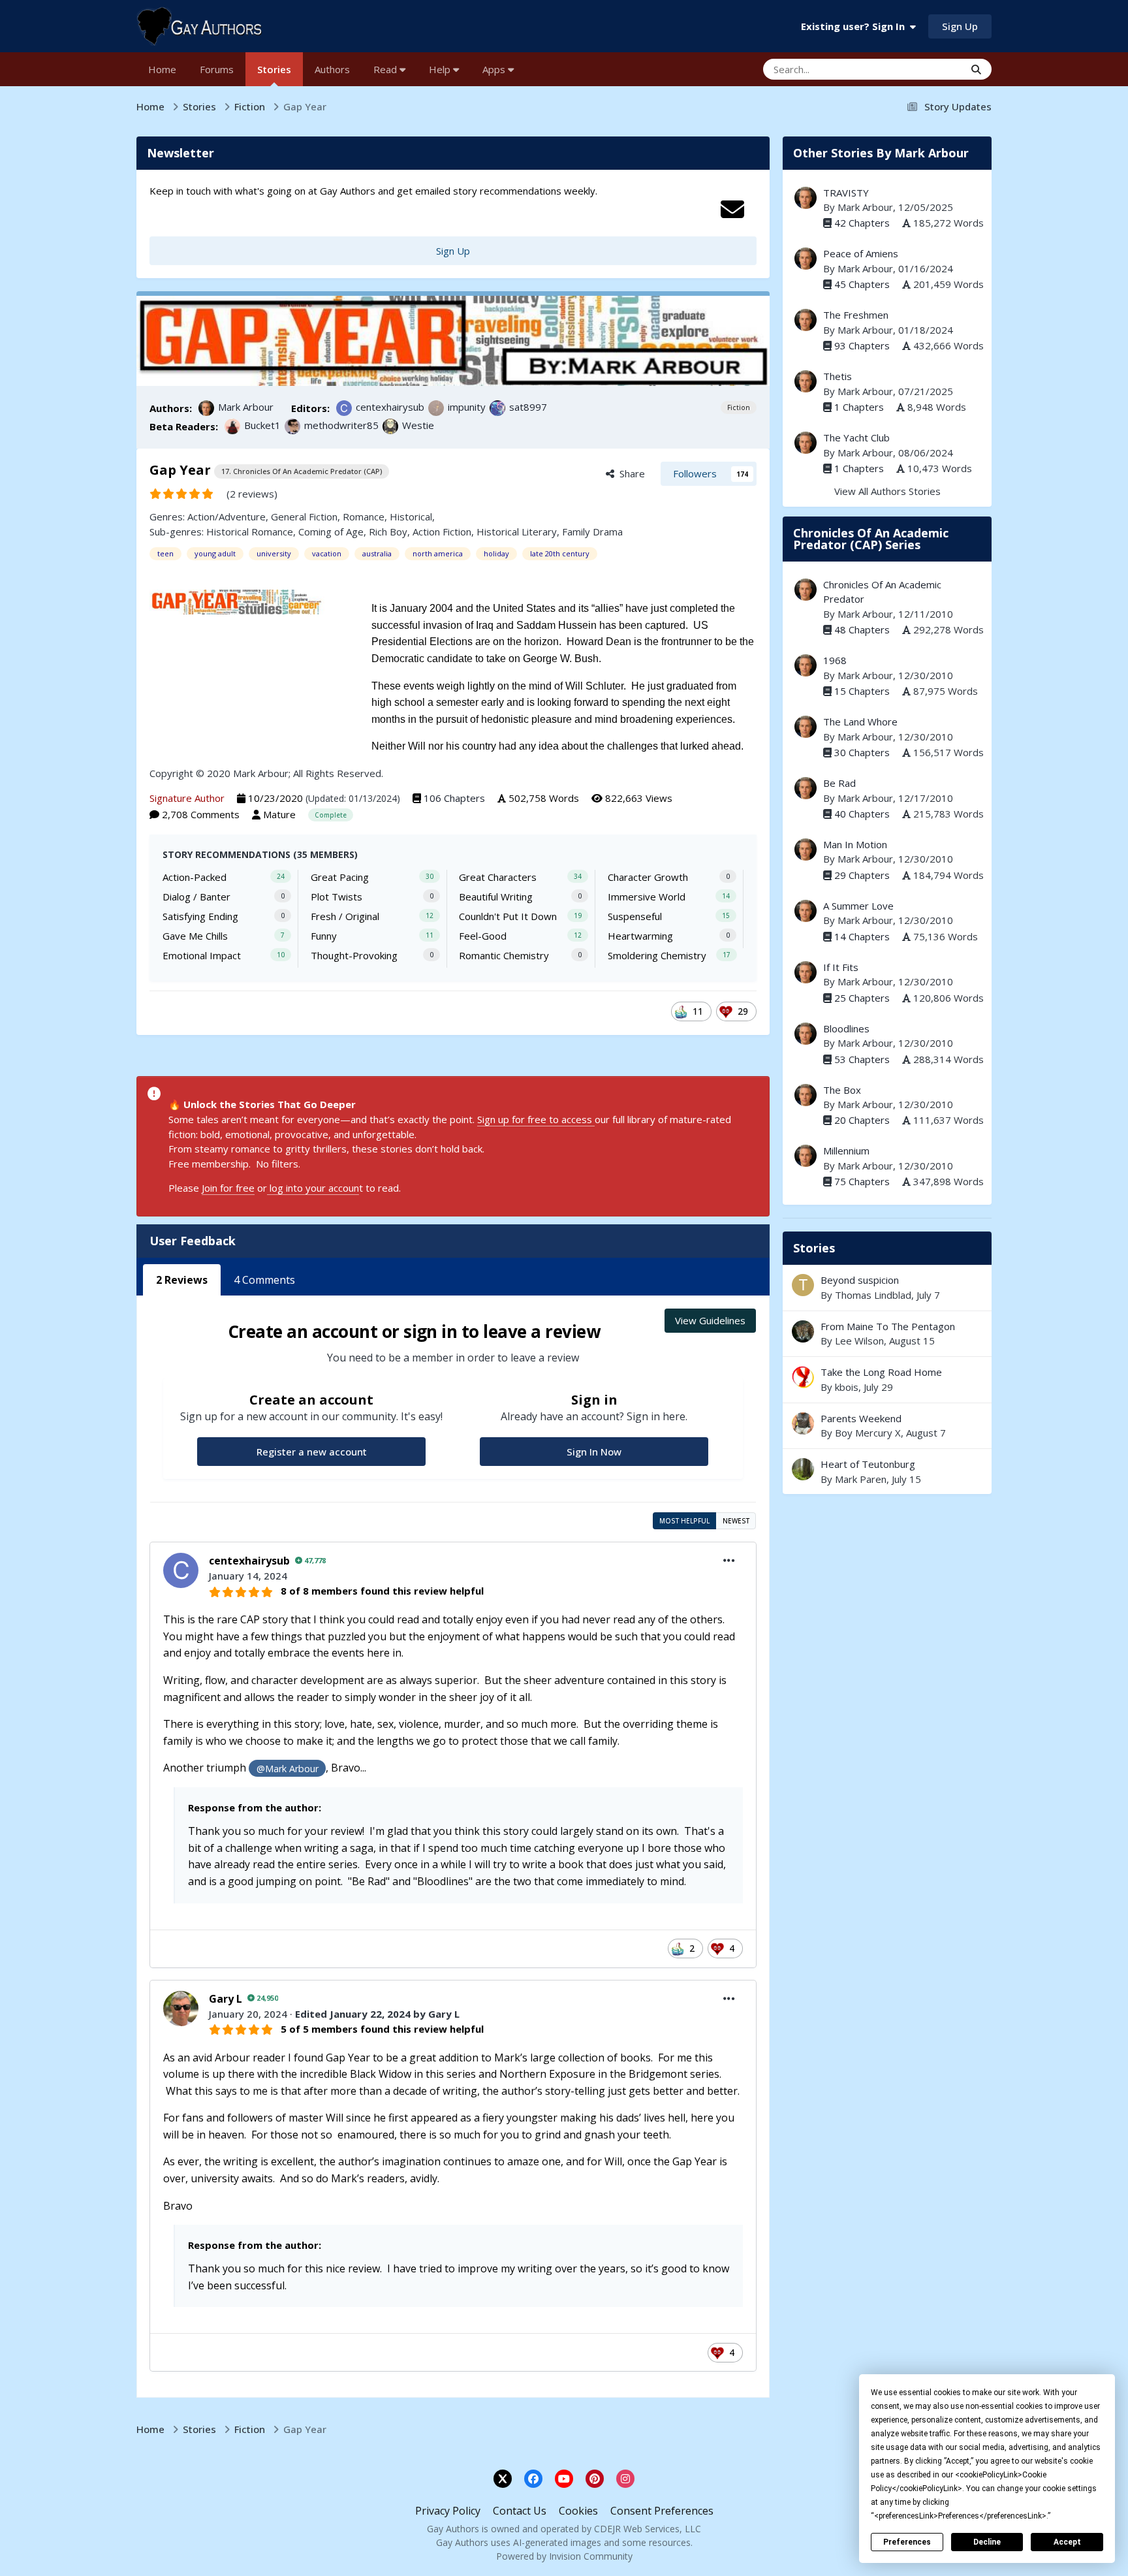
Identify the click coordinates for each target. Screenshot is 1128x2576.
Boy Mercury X (868, 1433)
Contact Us (520, 2511)
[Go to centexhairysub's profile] (344, 408)
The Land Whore (860, 722)
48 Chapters (862, 629)
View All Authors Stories (887, 491)
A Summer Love (858, 906)
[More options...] (729, 1561)
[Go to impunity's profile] (436, 408)
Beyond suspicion (860, 1280)
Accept (1067, 2542)
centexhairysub (390, 407)
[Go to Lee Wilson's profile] (803, 1331)
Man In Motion (855, 844)
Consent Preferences (662, 2511)
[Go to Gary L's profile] (181, 2009)
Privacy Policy (448, 2511)
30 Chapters (862, 752)
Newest (736, 1521)
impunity (467, 407)
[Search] (976, 69)
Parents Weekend (861, 1418)
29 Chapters (862, 875)
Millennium (846, 1151)
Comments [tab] (264, 1280)
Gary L (226, 1999)
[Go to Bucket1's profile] (232, 426)
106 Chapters (454, 798)
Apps (495, 69)
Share (630, 473)
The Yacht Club (856, 437)
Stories (274, 69)
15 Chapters (862, 691)
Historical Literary (517, 532)
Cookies (578, 2511)
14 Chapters (862, 936)
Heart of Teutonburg (887, 1471)
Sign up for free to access (536, 1119)
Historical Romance (250, 532)
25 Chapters (862, 998)
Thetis (838, 376)
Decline (987, 2542)
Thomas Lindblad (873, 1295)
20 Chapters (862, 1120)
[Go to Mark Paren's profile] (803, 1469)
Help (441, 69)
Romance (364, 517)
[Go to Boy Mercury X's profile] (803, 1423)
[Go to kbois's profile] (803, 1377)
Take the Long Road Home (887, 1379)
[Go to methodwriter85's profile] (292, 426)
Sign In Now (594, 1452)
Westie (418, 425)
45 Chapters (862, 284)
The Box (842, 1090)
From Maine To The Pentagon (887, 1334)
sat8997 (528, 407)
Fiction (739, 407)
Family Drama (592, 532)
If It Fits (841, 967)
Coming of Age (331, 532)
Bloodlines (846, 1028)
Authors (332, 69)
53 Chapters (862, 1059)
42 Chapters (862, 223)
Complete (331, 815)
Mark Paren (861, 1479)
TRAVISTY (846, 193)
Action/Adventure (227, 517)
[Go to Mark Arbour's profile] (206, 408)
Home (162, 69)
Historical (411, 517)
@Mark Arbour (288, 1769)
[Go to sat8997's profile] (497, 408)
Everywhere (922, 69)
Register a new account (312, 1452)
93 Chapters (862, 345)
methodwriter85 (341, 425)
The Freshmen (856, 315)
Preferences (907, 2542)
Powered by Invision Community (564, 2556)
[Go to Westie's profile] (390, 426)
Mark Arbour (246, 407)
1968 (835, 660)
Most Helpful (684, 1521)
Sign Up (960, 26)
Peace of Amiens (861, 253)
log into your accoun (313, 1188)
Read (386, 69)
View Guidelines (710, 1320)
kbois (847, 1387)
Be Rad (839, 783)
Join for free (228, 1188)
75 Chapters (862, 1181)
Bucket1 (262, 425)
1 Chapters (859, 407)
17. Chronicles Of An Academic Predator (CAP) (302, 471)
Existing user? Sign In (855, 26)
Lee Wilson (859, 1341)
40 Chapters (862, 814)
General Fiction (304, 517)
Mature (279, 814)
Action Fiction (442, 532)
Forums (217, 69)
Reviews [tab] (182, 1280)
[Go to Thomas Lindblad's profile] (803, 1285)
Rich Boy (388, 532)
